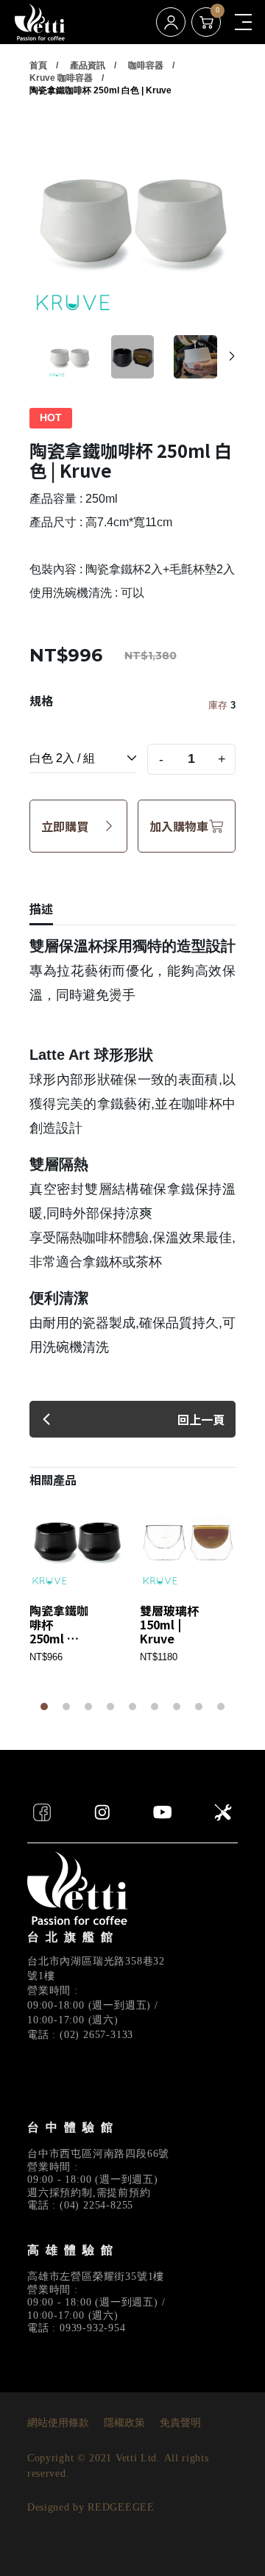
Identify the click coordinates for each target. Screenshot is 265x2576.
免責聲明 (180, 2423)
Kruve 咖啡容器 (61, 78)
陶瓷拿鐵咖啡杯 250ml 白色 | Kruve (100, 90)
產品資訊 (88, 65)
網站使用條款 (58, 2423)
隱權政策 (124, 2423)
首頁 (38, 65)
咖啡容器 (146, 65)
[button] (232, 356)
